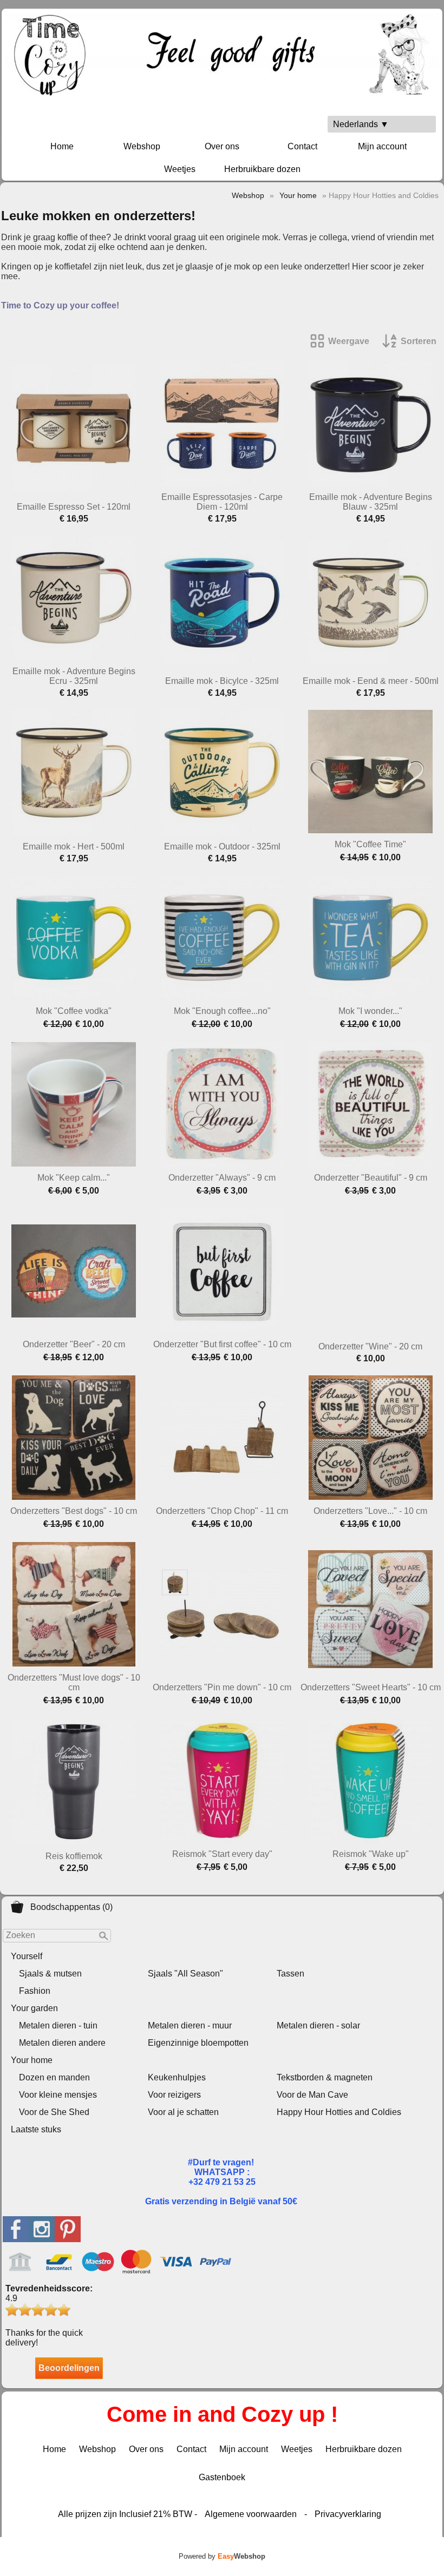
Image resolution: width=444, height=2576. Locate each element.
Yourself (27, 1956)
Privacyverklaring (348, 2514)
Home (62, 146)
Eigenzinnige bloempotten (198, 2043)
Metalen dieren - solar (318, 2025)
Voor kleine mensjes (58, 2095)
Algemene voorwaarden (251, 2514)
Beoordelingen (69, 2368)
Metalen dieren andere (62, 2043)
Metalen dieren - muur (190, 2025)
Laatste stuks (36, 2129)
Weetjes (180, 169)
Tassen (290, 1974)
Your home (32, 2060)
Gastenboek (222, 2477)
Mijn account (382, 146)
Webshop (142, 146)
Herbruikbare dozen (262, 169)
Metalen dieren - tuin (58, 2025)
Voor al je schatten (183, 2112)
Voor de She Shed (54, 2112)
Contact (302, 146)
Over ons (222, 146)
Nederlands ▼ (361, 124)
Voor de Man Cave (312, 2095)
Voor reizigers (174, 2095)
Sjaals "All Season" (185, 1974)
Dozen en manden (54, 2077)
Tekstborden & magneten (325, 2077)
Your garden (34, 2008)
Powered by (222, 2556)
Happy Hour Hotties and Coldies (339, 2112)
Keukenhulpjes (177, 2077)
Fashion (35, 1991)
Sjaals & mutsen (50, 1974)
